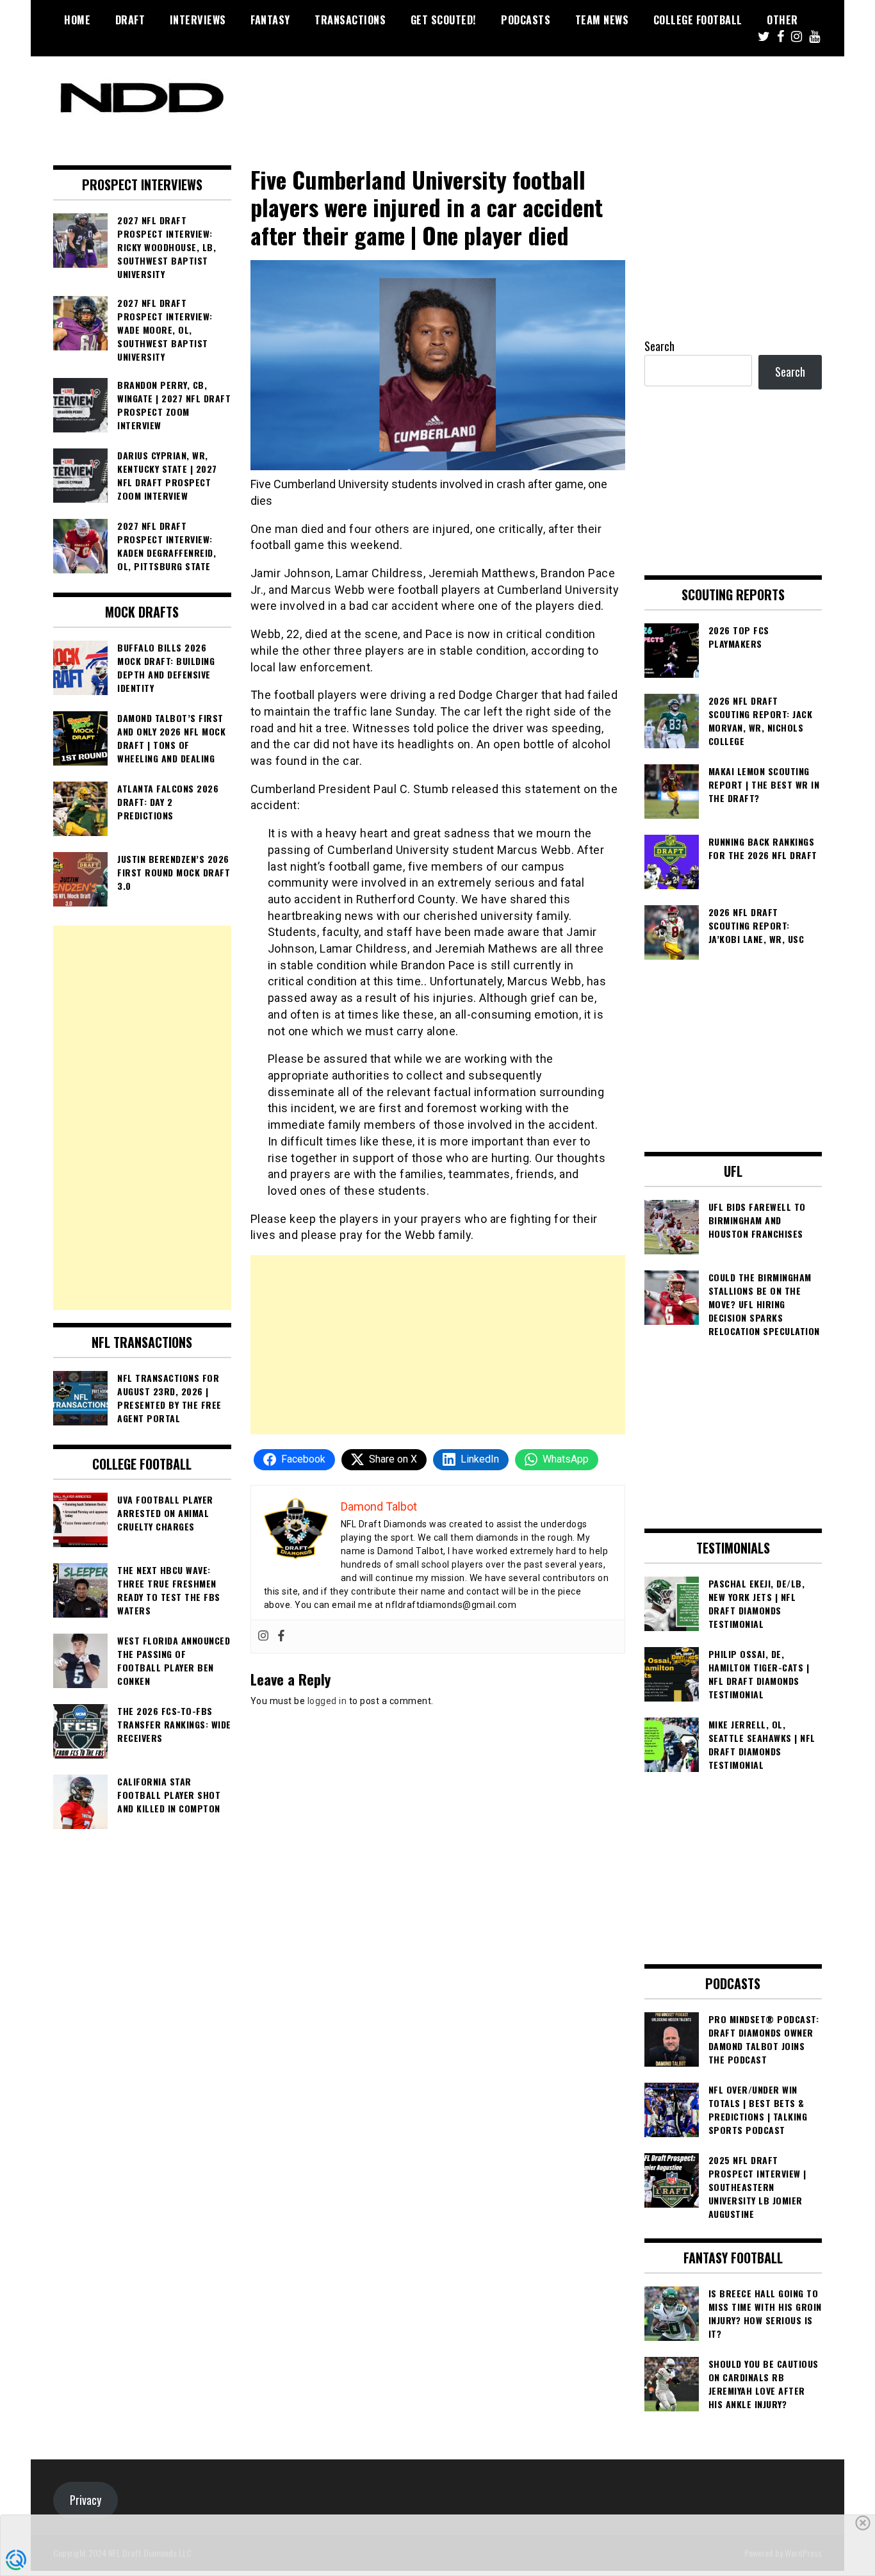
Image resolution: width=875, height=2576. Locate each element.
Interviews (198, 20)
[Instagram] (263, 1637)
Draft (130, 20)
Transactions (350, 20)
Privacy (86, 2500)
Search (659, 346)
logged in (327, 1701)
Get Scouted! (444, 20)
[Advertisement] (438, 1345)
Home (77, 20)
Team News (602, 20)
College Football (698, 20)
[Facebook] (281, 1637)
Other (782, 20)
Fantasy (270, 20)
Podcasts (526, 20)
